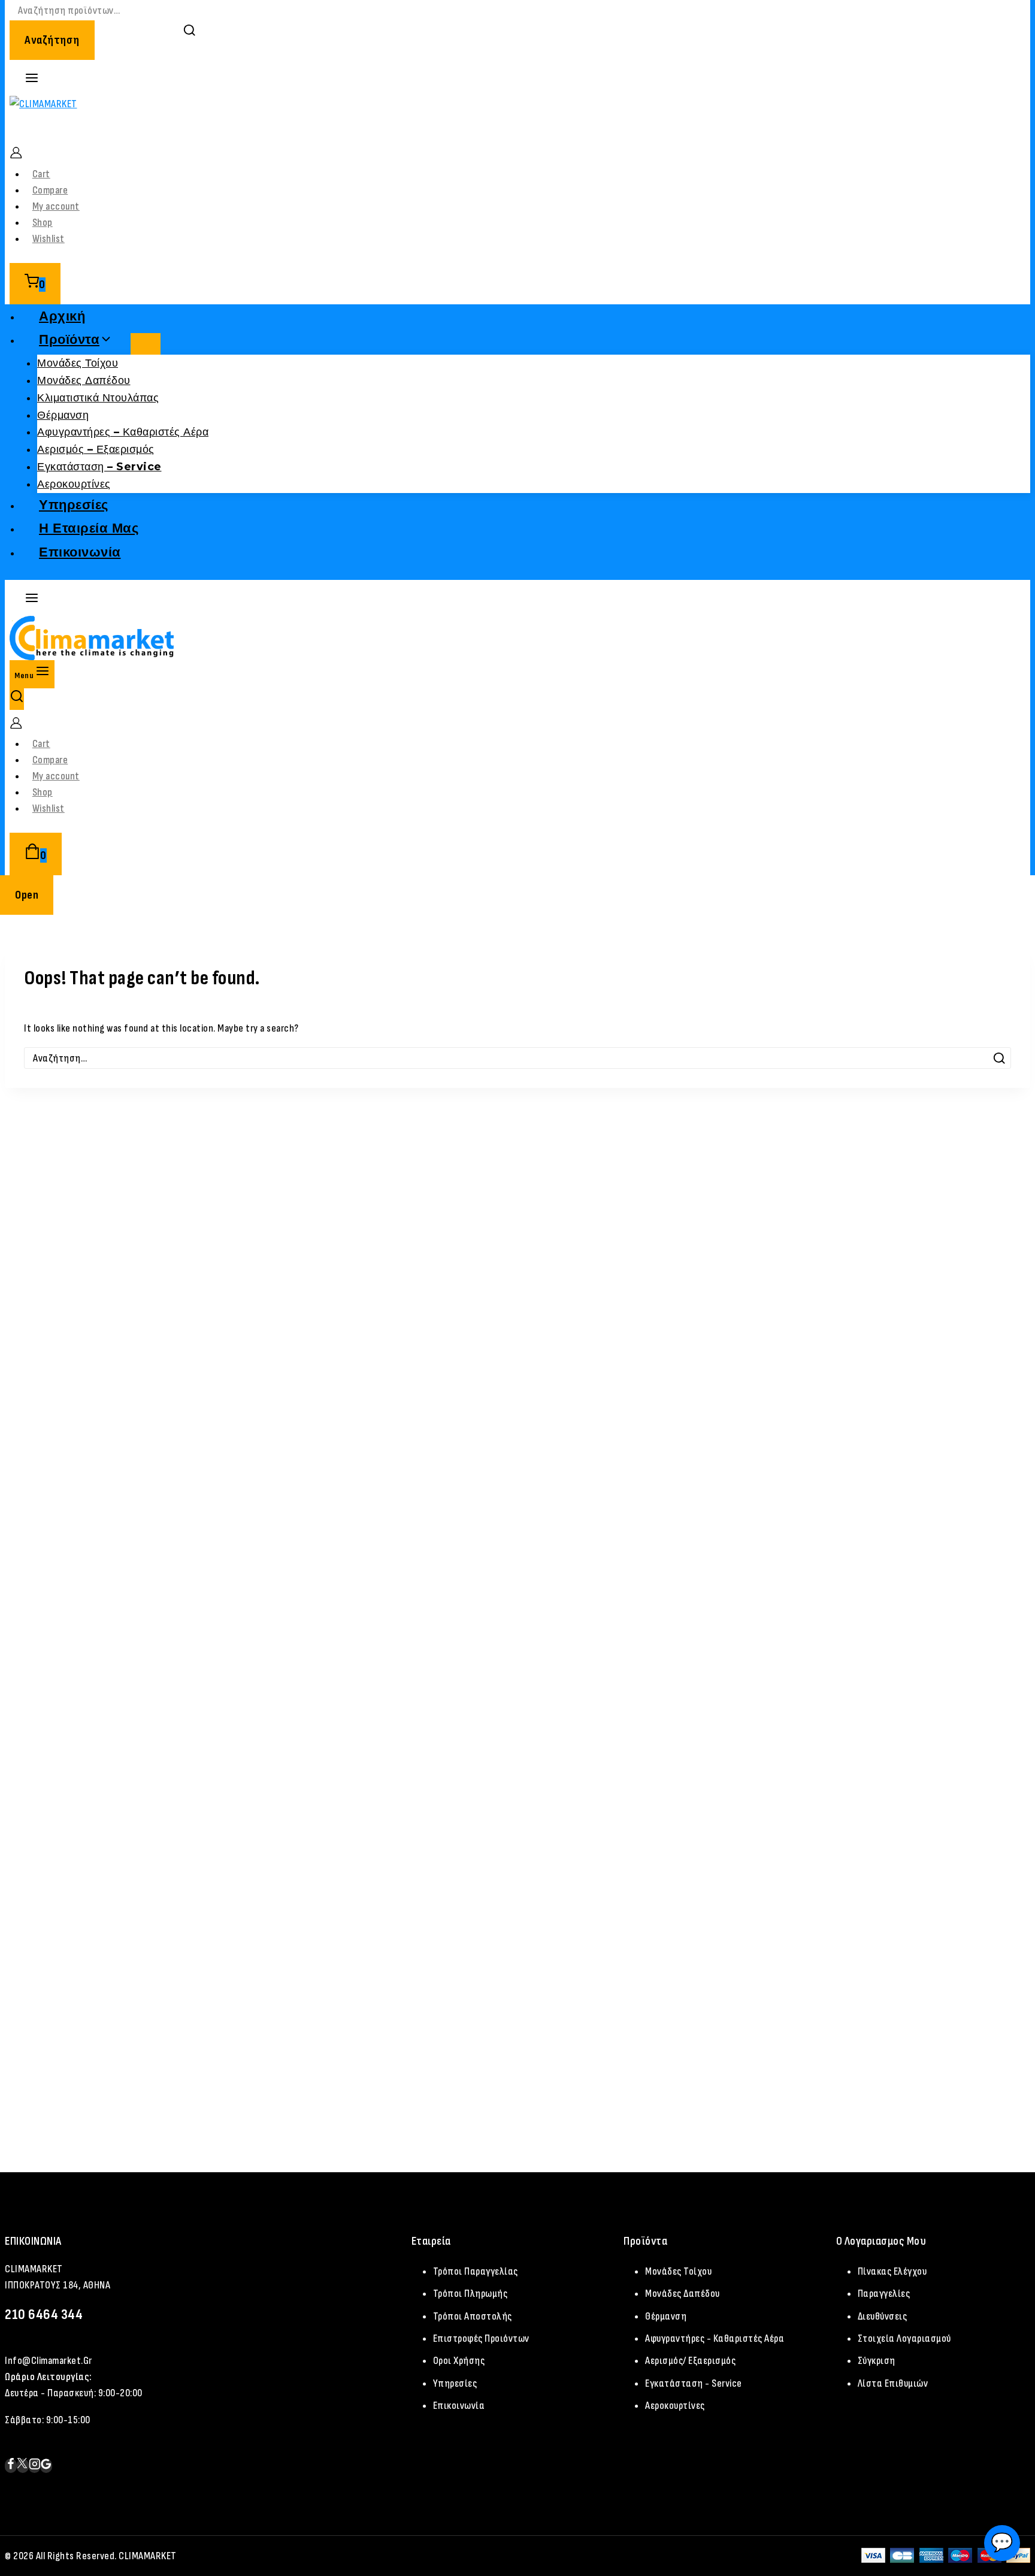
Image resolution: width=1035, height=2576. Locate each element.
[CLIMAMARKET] (517, 118)
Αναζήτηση (52, 40)
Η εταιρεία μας (89, 528)
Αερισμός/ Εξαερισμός (690, 2361)
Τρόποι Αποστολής (473, 2316)
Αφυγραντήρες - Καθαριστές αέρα (715, 2338)
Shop (43, 223)
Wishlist (49, 239)
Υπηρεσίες (74, 505)
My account (56, 206)
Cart (41, 174)
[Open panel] (32, 78)
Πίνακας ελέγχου (892, 2271)
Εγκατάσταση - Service (694, 2383)
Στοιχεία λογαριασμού (904, 2338)
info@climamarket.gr (49, 2361)
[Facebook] (11, 2466)
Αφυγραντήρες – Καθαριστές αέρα (123, 432)
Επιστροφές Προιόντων (481, 2338)
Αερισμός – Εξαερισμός (96, 449)
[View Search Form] (17, 699)
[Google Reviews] (46, 2466)
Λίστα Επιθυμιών (893, 2383)
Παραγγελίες (884, 2294)
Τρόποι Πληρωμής (470, 2294)
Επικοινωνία (80, 552)
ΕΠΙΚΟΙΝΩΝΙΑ (33, 2241)
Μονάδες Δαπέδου (84, 380)
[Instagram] (35, 2466)
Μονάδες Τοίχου (78, 363)
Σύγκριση (877, 2361)
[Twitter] (23, 2466)
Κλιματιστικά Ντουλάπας (98, 398)
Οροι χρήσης (459, 2361)
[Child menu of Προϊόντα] (146, 344)
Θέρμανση (63, 415)
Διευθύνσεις (883, 2316)
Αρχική (62, 316)
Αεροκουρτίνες (74, 484)
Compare (50, 190)
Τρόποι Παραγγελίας (476, 2271)
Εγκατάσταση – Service (99, 467)
